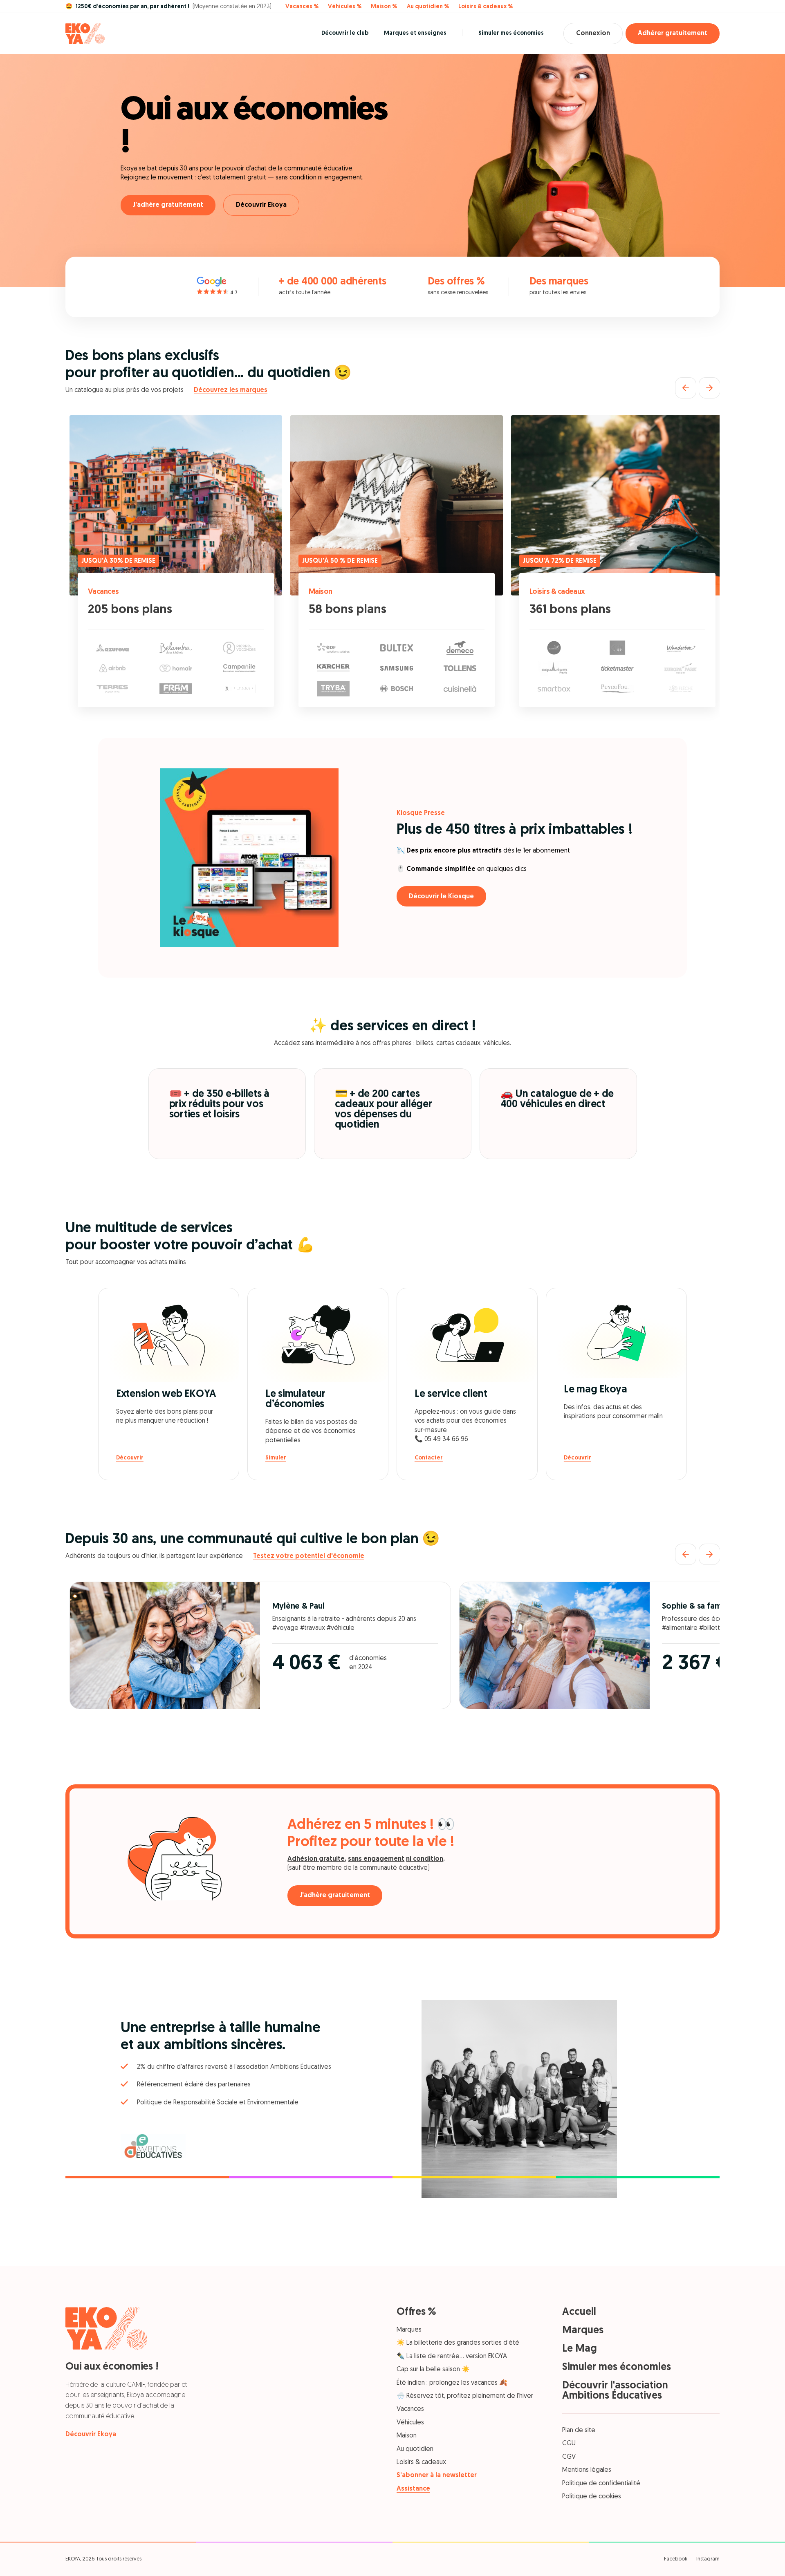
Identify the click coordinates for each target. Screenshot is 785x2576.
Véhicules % (345, 7)
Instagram (708, 2559)
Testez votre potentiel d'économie (309, 1556)
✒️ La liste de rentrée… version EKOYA (452, 2357)
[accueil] (85, 34)
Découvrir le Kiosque (441, 897)
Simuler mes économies (511, 33)
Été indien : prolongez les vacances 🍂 (452, 2383)
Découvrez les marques (231, 390)
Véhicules (410, 2423)
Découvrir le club (345, 33)
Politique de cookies (592, 2497)
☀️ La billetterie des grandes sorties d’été (458, 2343)
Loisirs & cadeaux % (486, 7)
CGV (569, 2457)
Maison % (384, 7)
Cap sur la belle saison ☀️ (433, 2370)
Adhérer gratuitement (673, 34)
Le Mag (580, 2349)
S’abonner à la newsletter (437, 2475)
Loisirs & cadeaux (557, 592)
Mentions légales (587, 2470)
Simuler (276, 1458)
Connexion (593, 34)
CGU (569, 2444)
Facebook (676, 2559)
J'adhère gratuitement (168, 205)
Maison (321, 592)
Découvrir (130, 1458)
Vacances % (302, 7)
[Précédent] (686, 388)
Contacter (429, 1458)
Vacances (103, 592)
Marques (409, 2330)
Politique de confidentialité (601, 2484)
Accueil (579, 2312)
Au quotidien (415, 2449)
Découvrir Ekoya (261, 205)
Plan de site (579, 2431)
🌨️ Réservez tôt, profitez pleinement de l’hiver (465, 2396)
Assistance (413, 2489)
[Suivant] (709, 388)
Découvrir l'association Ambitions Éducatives (615, 2391)
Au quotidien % (428, 7)
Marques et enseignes (415, 33)
